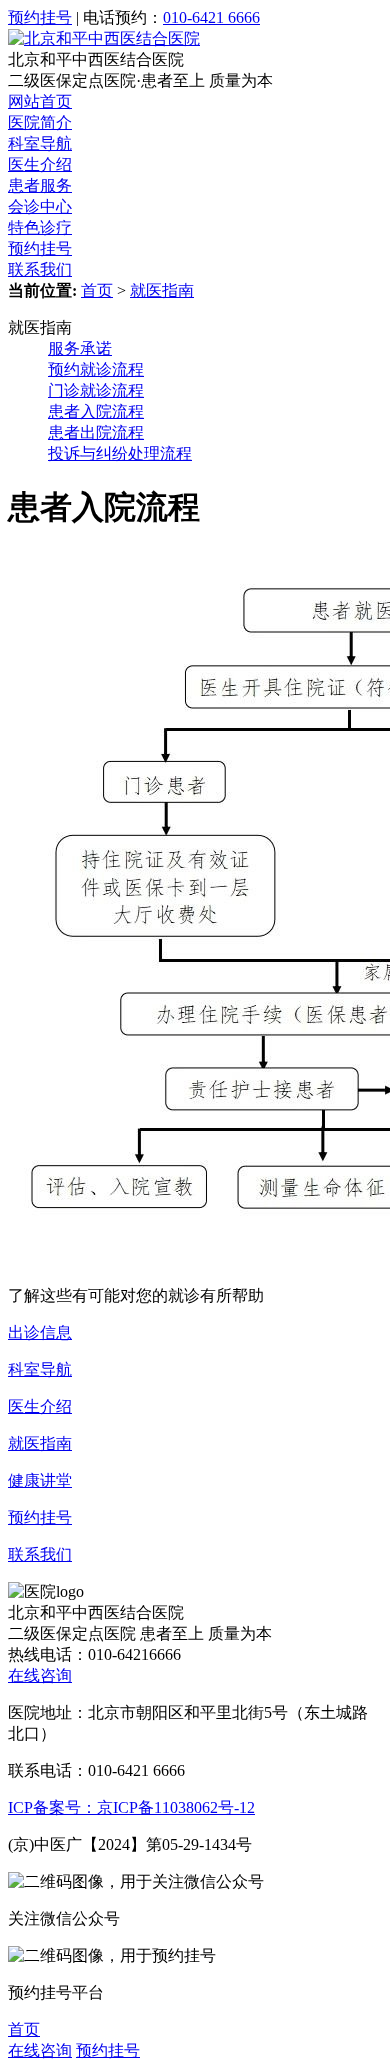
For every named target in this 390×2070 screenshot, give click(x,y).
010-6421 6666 (211, 17)
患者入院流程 (96, 411)
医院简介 (40, 122)
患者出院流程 (96, 432)
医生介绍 (40, 164)
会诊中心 (40, 206)
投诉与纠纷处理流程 (120, 453)
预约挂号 (40, 17)
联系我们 (40, 269)
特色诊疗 (40, 227)
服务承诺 (80, 348)
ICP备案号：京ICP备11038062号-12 (131, 1807)
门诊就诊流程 (96, 390)
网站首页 (40, 101)
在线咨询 (40, 1675)
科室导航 (40, 143)
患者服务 (40, 185)
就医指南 (162, 290)
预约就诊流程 (96, 369)
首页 (97, 290)
